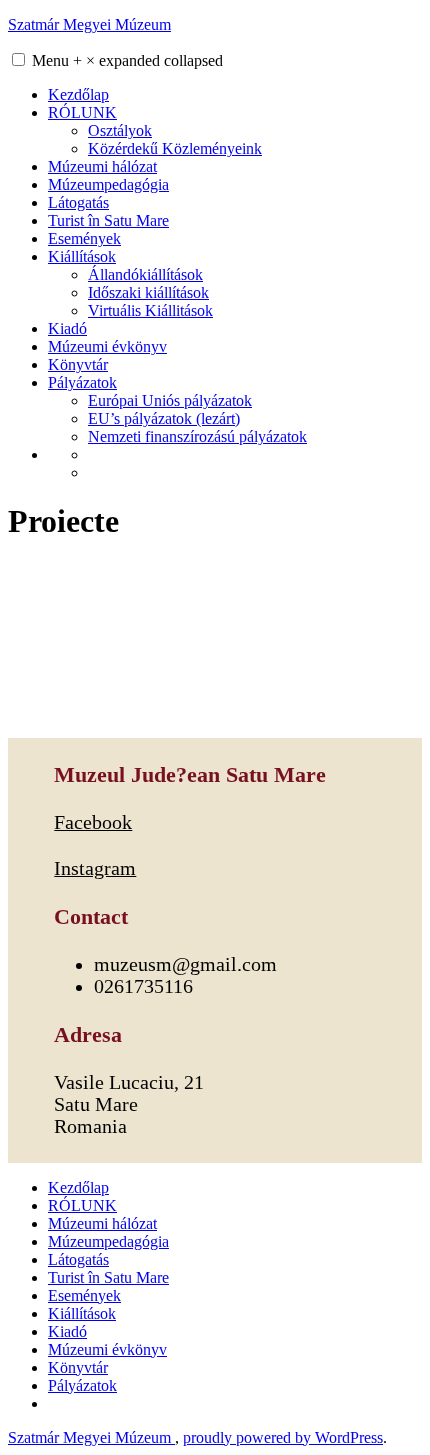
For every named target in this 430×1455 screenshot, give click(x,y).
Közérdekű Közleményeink (175, 148)
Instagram (95, 868)
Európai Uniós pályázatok (170, 400)
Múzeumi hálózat (102, 166)
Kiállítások (82, 256)
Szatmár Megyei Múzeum (89, 24)
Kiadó (67, 328)
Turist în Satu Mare (108, 220)
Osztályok (120, 130)
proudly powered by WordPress (283, 1437)
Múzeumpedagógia (108, 184)
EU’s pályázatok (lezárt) (164, 418)
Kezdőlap (78, 94)
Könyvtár (78, 364)
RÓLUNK (82, 112)
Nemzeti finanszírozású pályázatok (197, 436)
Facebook (93, 822)
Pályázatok (82, 382)
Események (84, 238)
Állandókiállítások (145, 274)
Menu (127, 60)
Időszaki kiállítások (148, 292)
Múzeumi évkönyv (107, 346)
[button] (18, 59)
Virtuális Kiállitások (150, 310)
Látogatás (78, 202)
